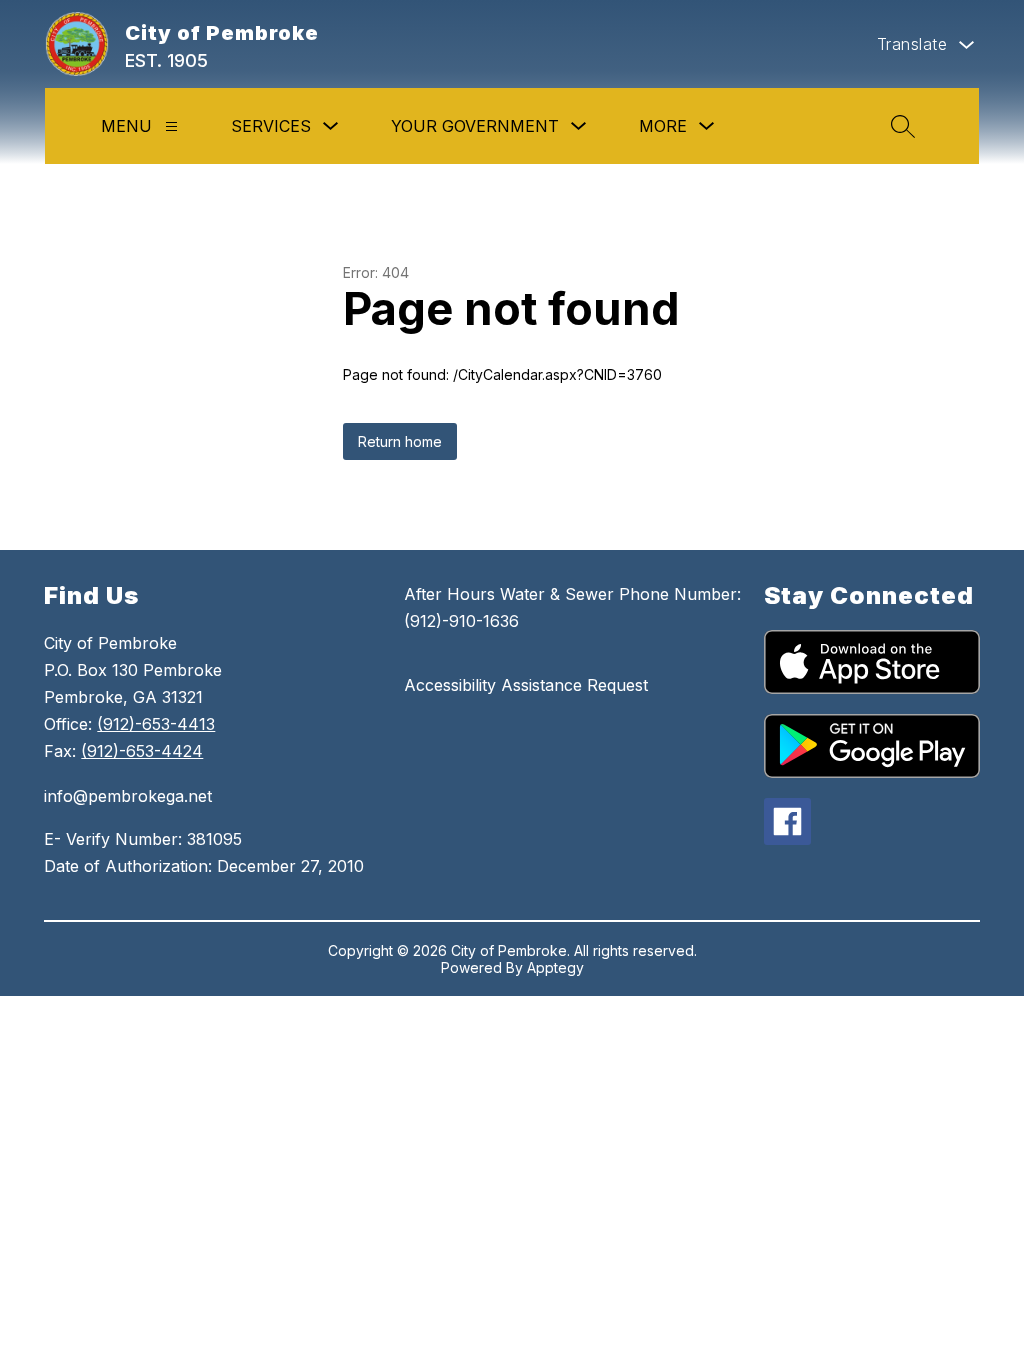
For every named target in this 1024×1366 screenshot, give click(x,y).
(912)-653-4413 (156, 724)
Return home (400, 441)
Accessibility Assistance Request (526, 685)
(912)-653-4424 (142, 751)
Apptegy (555, 967)
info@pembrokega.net (128, 796)
